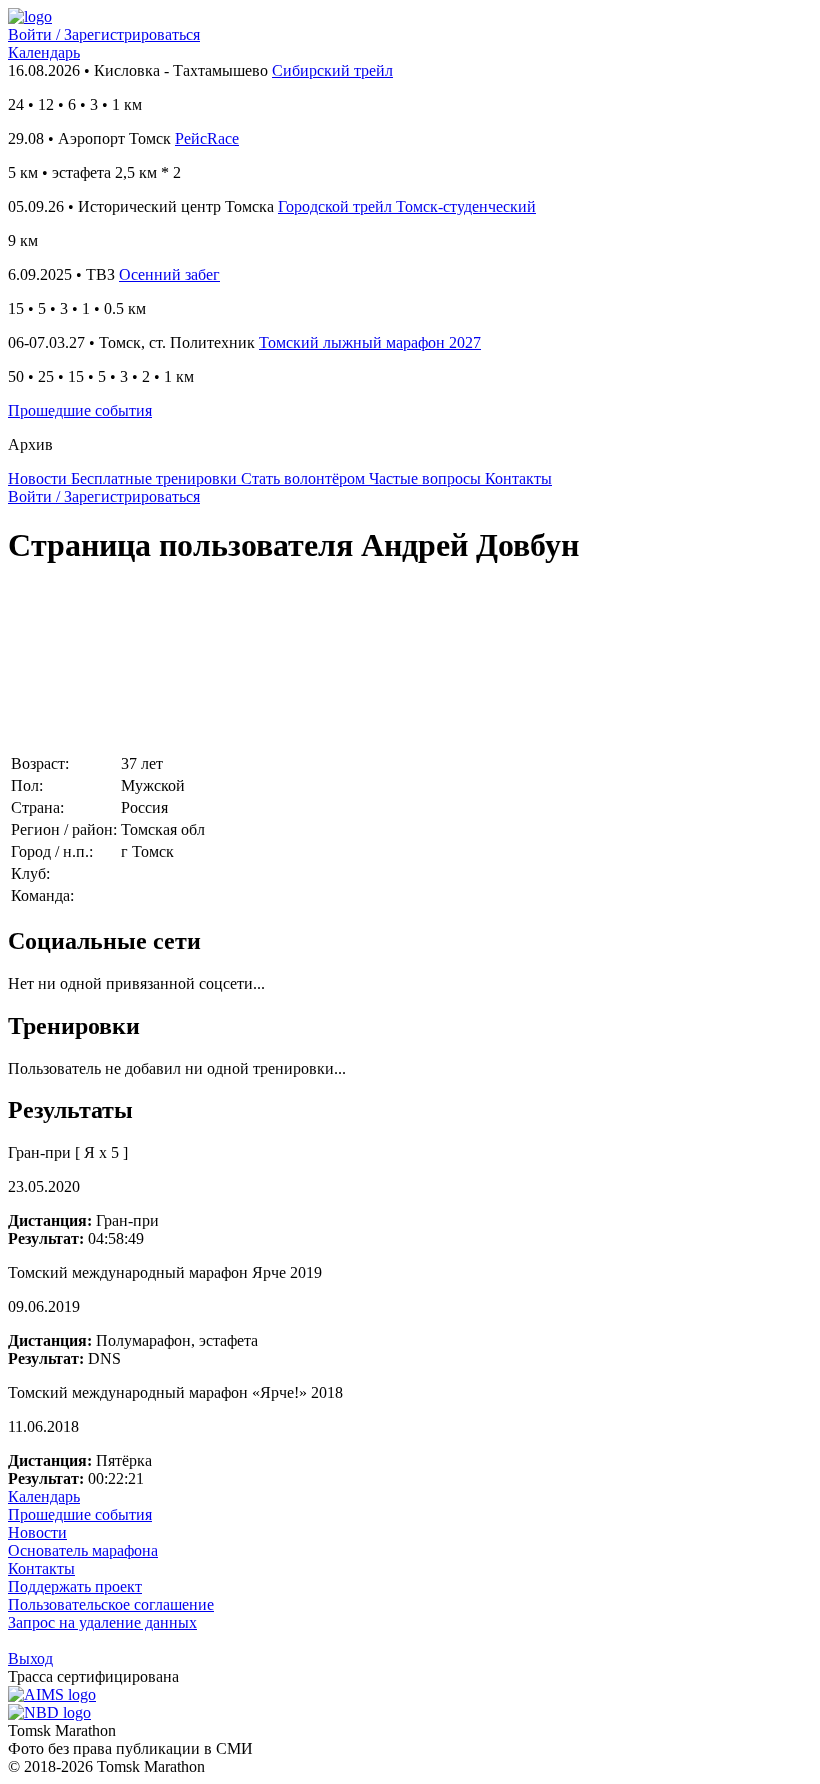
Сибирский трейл (332, 70)
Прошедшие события (80, 410)
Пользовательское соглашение (111, 1604)
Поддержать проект (75, 1586)
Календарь (44, 52)
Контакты (41, 1568)
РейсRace (207, 138)
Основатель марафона (83, 1550)
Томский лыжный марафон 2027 (370, 342)
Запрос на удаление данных (102, 1622)
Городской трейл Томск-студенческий (407, 206)
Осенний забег (169, 274)
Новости (37, 1532)
